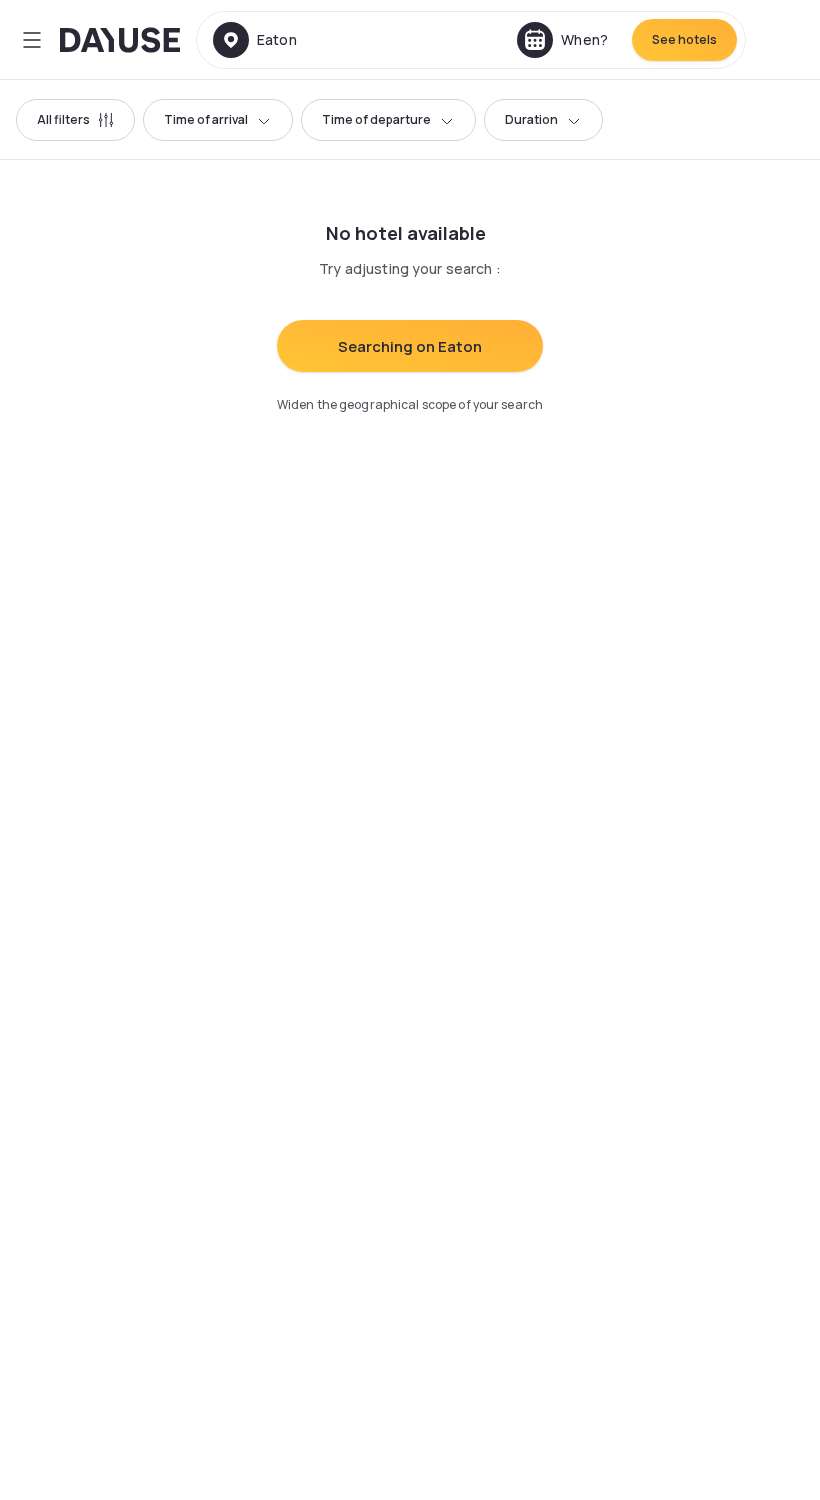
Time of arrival (206, 119)
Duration (531, 119)
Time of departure (376, 119)
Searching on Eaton (410, 346)
